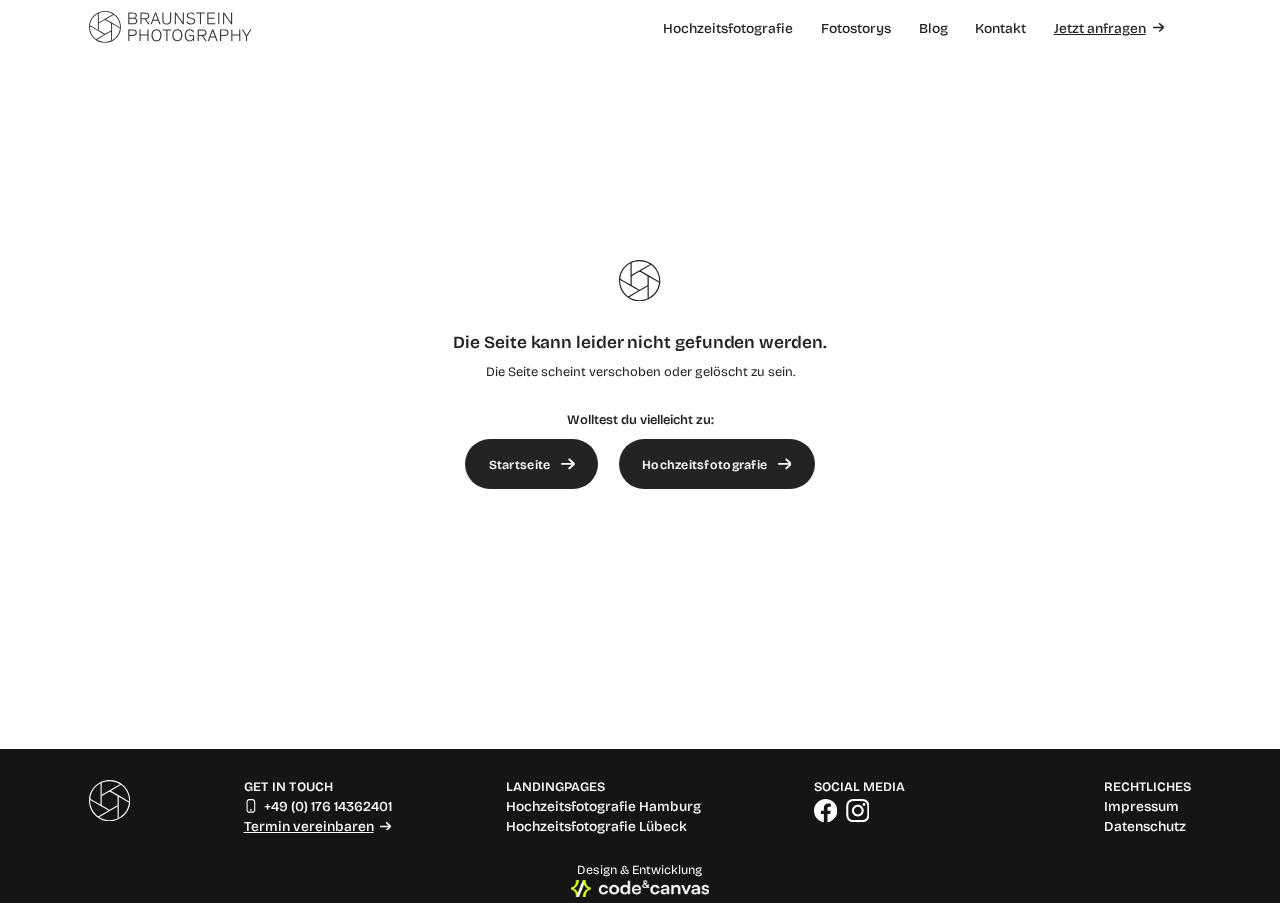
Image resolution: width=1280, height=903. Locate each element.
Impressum (1141, 806)
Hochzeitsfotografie (728, 27)
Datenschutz (1145, 826)
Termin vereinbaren (309, 826)
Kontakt (1000, 27)
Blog (933, 27)
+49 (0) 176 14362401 (328, 806)
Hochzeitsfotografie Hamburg (603, 806)
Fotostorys (856, 27)
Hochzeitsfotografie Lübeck (596, 826)
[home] (170, 28)
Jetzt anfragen (1100, 28)
